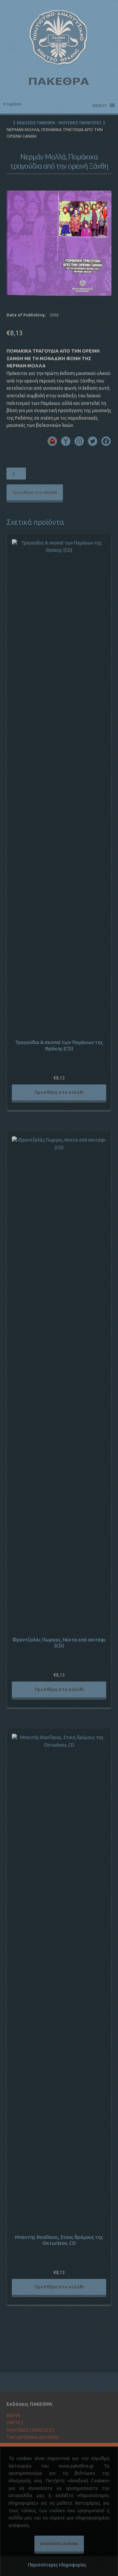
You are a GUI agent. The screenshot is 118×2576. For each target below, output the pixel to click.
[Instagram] (79, 441)
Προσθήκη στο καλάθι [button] (59, 1092)
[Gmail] (52, 441)
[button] (103, 199)
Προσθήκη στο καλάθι (35, 492)
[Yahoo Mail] (66, 441)
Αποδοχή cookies (59, 2543)
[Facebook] (106, 441)
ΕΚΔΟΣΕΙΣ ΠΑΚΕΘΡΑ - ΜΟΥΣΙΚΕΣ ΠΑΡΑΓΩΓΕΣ (59, 123)
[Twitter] (93, 441)
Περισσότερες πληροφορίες (57, 2565)
